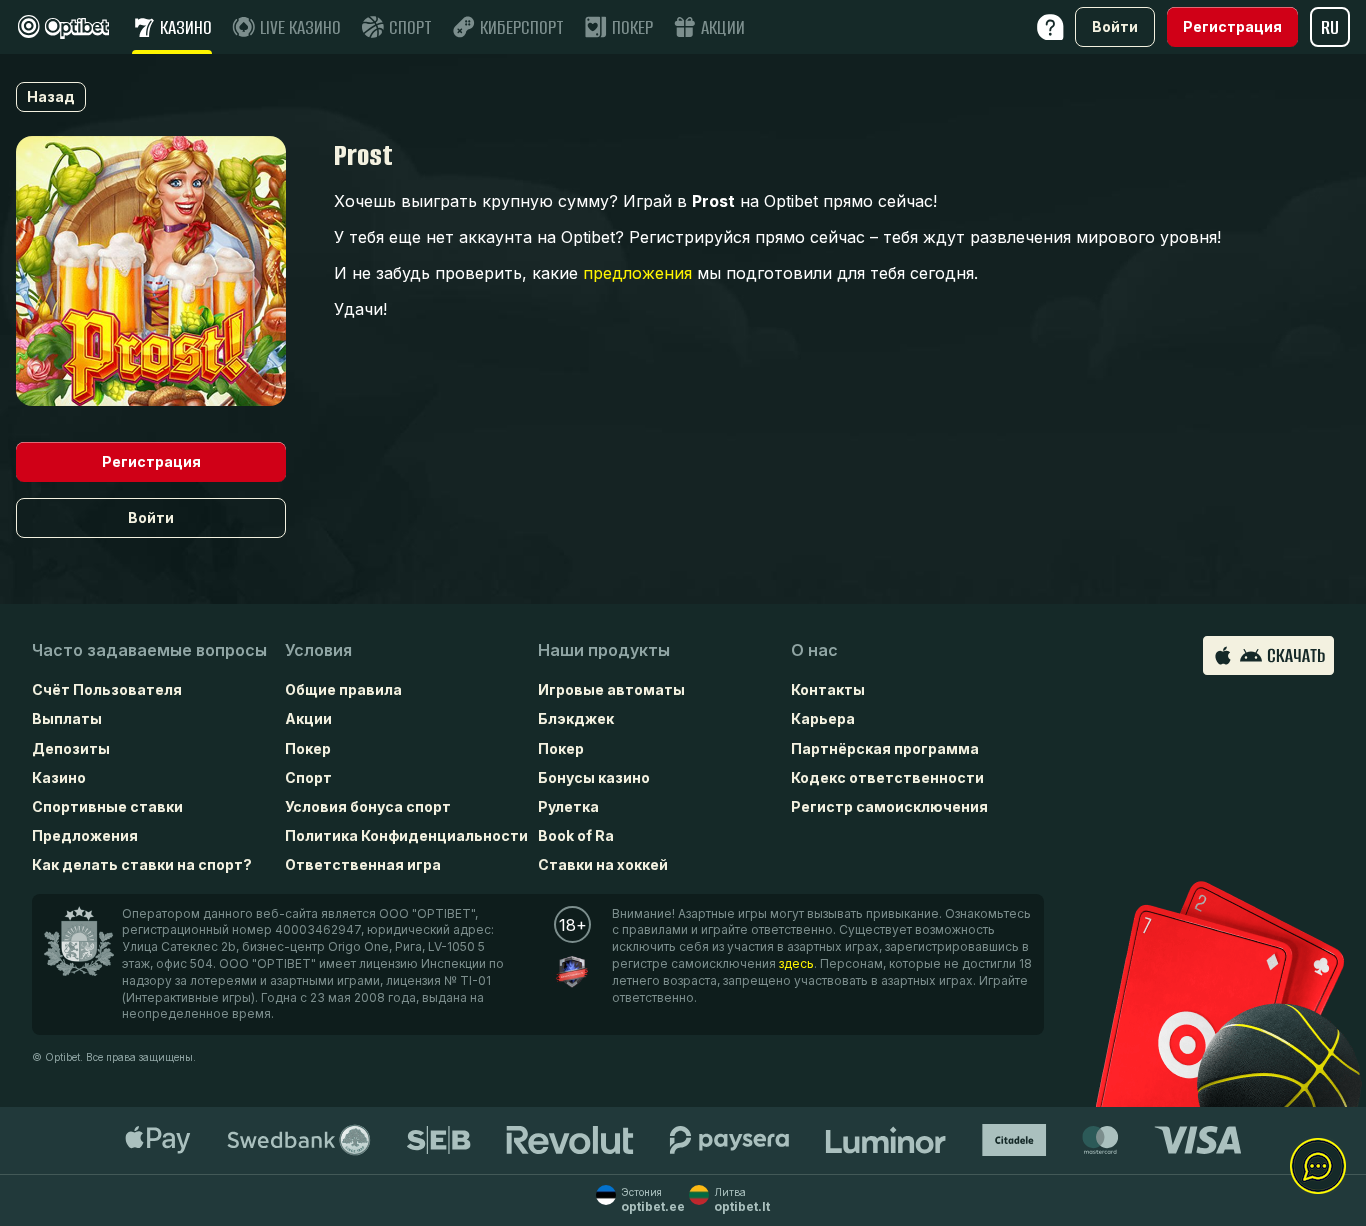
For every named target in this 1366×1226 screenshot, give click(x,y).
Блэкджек (576, 718)
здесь (796, 963)
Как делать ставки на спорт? (142, 864)
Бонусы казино (594, 777)
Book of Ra (576, 835)
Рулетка (568, 806)
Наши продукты (604, 650)
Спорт (308, 777)
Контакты (828, 689)
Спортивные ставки (107, 806)
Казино (59, 777)
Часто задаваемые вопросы (149, 650)
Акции (308, 718)
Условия (318, 650)
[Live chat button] (1318, 1167)
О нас (814, 650)
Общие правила (343, 689)
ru (1330, 27)
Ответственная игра (363, 864)
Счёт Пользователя (107, 689)
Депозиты (71, 748)
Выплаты (67, 718)
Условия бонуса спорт (368, 806)
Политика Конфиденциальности (406, 835)
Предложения (85, 835)
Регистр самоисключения (889, 806)
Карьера (823, 718)
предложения (637, 273)
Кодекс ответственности (887, 777)
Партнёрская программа (885, 748)
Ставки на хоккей (603, 864)
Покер (308, 748)
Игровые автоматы (611, 689)
